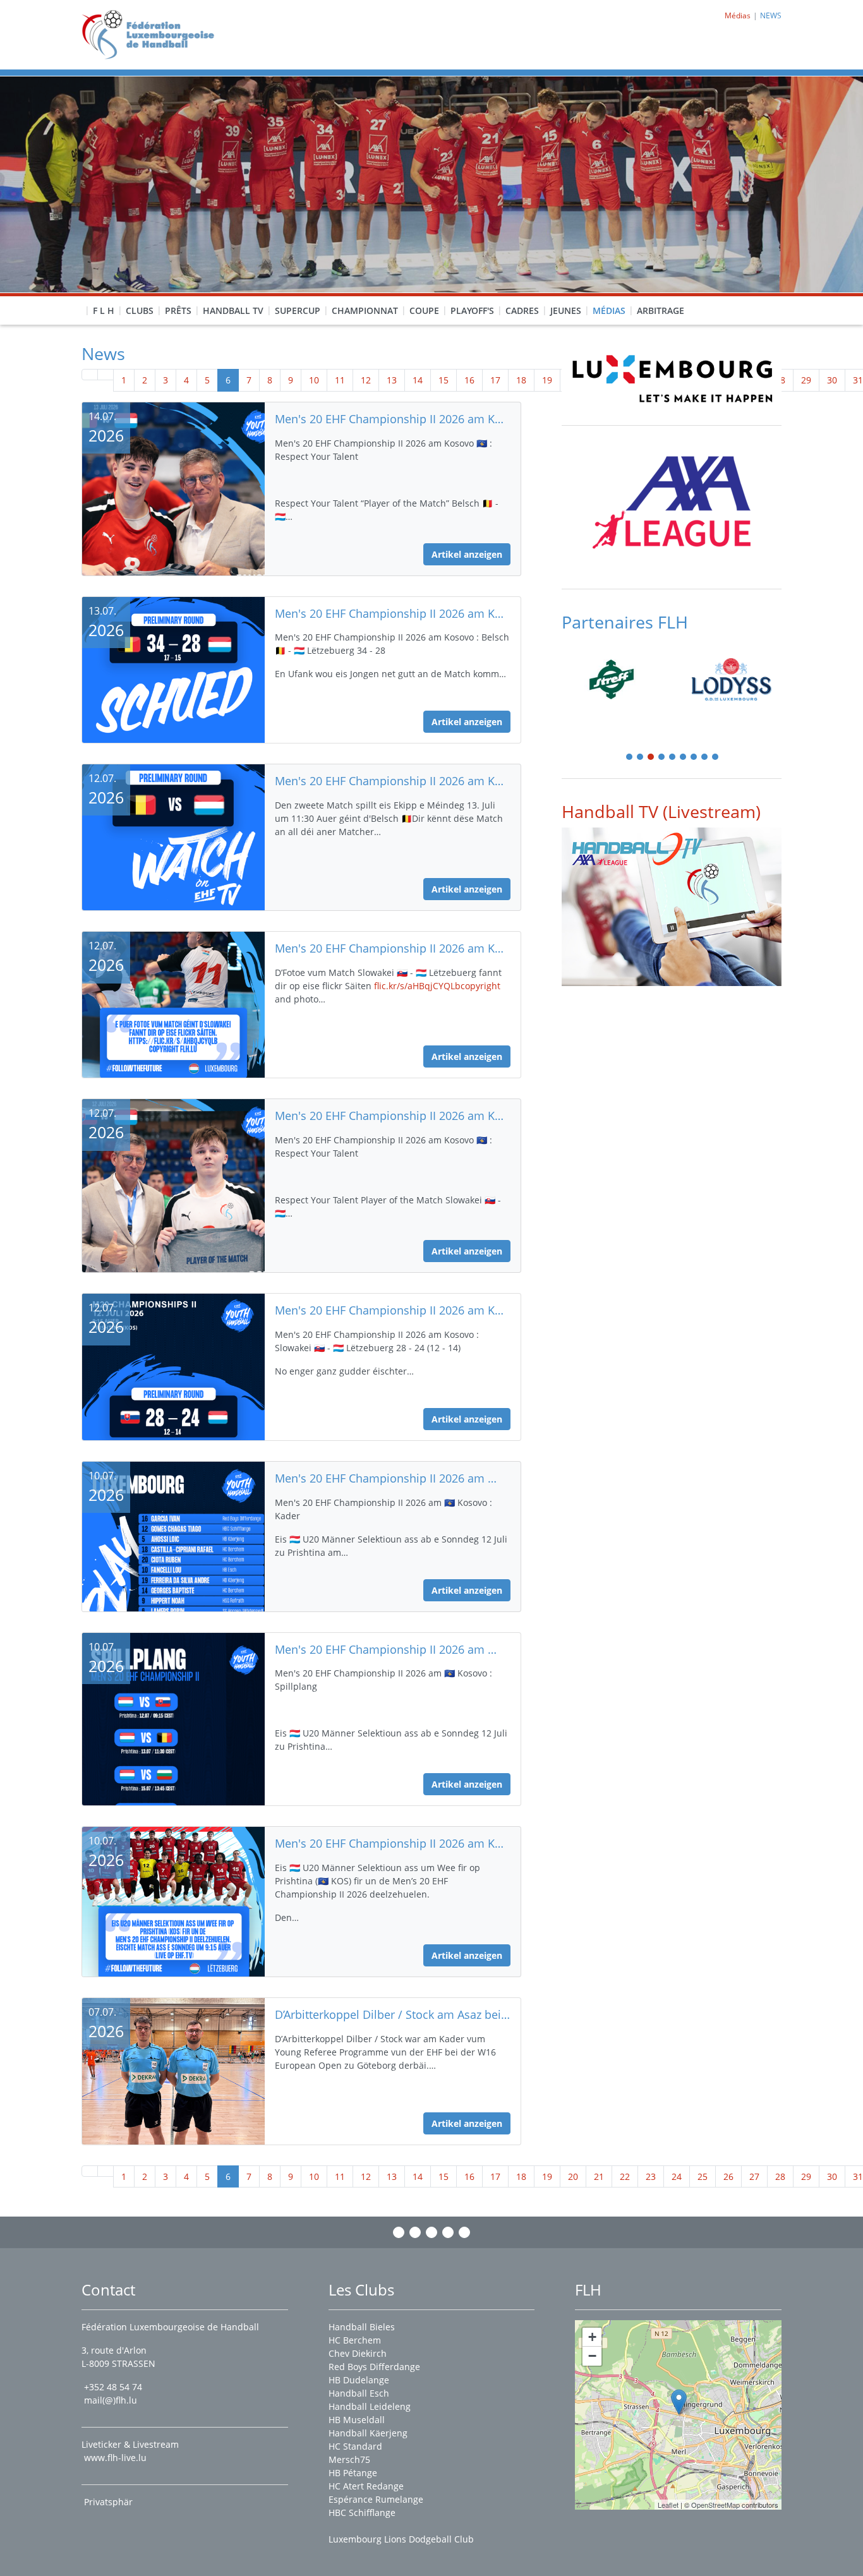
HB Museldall (357, 2420)
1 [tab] (630, 758)
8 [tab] (705, 758)
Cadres (522, 310)
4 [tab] (662, 758)
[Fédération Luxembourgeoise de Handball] (679, 2402)
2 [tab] (641, 758)
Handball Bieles (362, 2327)
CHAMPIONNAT (365, 310)
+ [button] (592, 2337)
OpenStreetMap (715, 2505)
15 (444, 380)
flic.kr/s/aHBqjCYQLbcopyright (437, 986)
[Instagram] (415, 2232)
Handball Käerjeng (368, 2433)
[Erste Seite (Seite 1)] (90, 375)
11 (340, 380)
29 (806, 380)
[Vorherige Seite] (106, 375)
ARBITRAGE (661, 310)
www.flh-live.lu (115, 2458)
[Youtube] (448, 2232)
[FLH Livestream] (672, 907)
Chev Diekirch (358, 2353)
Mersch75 (349, 2459)
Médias (609, 310)
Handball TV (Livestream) (661, 811)
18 (521, 380)
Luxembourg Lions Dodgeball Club (401, 2539)
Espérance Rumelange (376, 2499)
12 (366, 380)
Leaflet (668, 2505)
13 (392, 380)
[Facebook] (399, 2232)
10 (314, 380)
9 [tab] (716, 758)
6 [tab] (684, 758)
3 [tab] (651, 758)
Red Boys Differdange (374, 2367)
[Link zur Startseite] (153, 34)
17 (495, 380)
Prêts (178, 310)
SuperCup (298, 310)
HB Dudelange (359, 2380)
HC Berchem (355, 2340)
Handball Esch (359, 2393)
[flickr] (464, 2232)
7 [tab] (694, 758)
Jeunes (566, 310)
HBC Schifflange (362, 2513)
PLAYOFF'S (472, 310)
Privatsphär (110, 2502)
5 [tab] (673, 758)
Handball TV (233, 310)
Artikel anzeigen (467, 554)
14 (418, 380)
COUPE (424, 310)
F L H (104, 310)
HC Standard (355, 2446)
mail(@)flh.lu (111, 2400)
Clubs (140, 310)
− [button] (592, 2356)
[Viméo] (431, 2232)
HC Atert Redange (366, 2486)
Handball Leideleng (370, 2406)
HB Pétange (353, 2473)
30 (832, 380)
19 (547, 380)
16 (469, 380)
